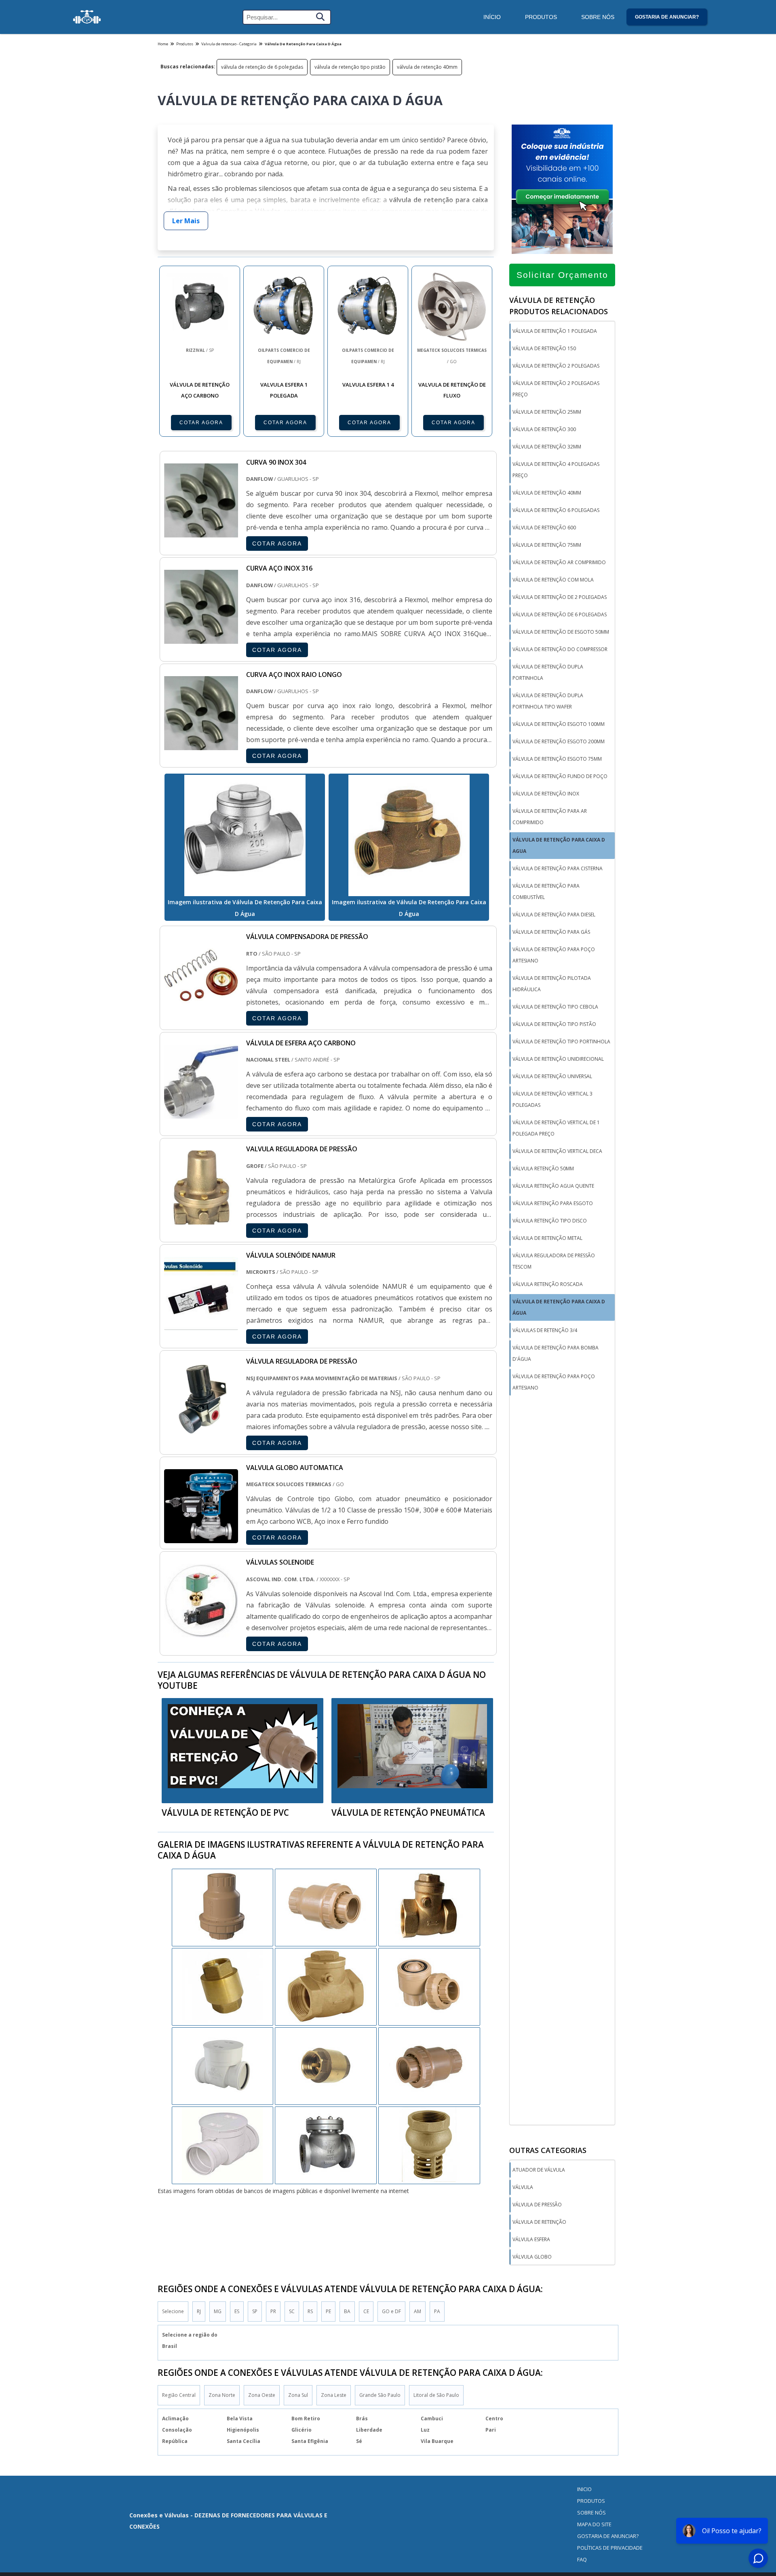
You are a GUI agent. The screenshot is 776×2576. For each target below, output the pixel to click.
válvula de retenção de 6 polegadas (262, 67)
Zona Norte (222, 2395)
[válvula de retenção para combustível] (429, 1986)
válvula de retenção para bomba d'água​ (556, 1353)
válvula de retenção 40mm (427, 67)
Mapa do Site (594, 2524)
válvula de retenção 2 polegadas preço (556, 389)
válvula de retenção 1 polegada (555, 331)
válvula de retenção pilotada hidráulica (552, 984)
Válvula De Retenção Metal (547, 1238)
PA (437, 2311)
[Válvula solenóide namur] (201, 1325)
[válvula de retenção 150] (326, 2065)
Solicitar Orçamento (562, 275)
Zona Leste (334, 2395)
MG (218, 2311)
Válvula (523, 2187)
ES (237, 2311)
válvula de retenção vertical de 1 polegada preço (556, 1128)
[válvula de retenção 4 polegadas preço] (223, 1986)
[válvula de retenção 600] (326, 1986)
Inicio (584, 2489)
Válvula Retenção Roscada (548, 1284)
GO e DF (391, 2311)
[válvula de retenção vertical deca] (223, 2065)
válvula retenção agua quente (553, 1186)
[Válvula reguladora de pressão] (201, 1431)
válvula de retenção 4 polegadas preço (556, 470)
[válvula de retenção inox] (429, 2065)
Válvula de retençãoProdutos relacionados (559, 306)
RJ (199, 2311)
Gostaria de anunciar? (667, 17)
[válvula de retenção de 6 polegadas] (326, 1907)
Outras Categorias (548, 2150)
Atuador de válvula (539, 2170)
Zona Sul (298, 2395)
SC (292, 2311)
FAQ (582, 2559)
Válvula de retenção (539, 2222)
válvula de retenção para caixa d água (559, 1307)
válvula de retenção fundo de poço (560, 776)
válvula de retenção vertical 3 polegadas (552, 1099)
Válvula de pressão (537, 2205)
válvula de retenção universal (552, 1076)
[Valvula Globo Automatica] (201, 1538)
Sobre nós (591, 2513)
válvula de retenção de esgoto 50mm (561, 632)
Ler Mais (186, 221)
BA (347, 2311)
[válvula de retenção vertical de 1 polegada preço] (223, 2145)
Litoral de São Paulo (436, 2395)
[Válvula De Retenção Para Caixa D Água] (245, 835)
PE (328, 2311)
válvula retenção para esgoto (553, 1203)
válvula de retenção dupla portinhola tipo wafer (548, 701)
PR (273, 2311)
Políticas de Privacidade (610, 2548)
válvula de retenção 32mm (547, 447)
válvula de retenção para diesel (554, 915)
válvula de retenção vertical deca (557, 1151)
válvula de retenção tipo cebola (555, 1007)
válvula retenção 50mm (543, 1169)
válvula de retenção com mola (553, 580)
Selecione (173, 2311)
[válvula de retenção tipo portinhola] (429, 1907)
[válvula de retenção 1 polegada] (429, 2145)
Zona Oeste (262, 2395)
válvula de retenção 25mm (547, 412)
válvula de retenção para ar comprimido (550, 817)
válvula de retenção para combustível (546, 891)
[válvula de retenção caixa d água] (223, 1907)
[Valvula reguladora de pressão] (201, 1219)
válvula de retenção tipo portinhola (561, 1042)
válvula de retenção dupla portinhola (548, 672)
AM (418, 2311)
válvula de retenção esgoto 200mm (559, 741)
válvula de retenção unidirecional (558, 1059)
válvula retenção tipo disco (550, 1221)
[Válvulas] (87, 17)
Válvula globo (532, 2257)
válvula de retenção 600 (544, 528)
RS (310, 2311)
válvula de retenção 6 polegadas (556, 510)
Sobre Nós (598, 17)
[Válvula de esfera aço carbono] (201, 1113)
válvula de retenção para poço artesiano (554, 955)
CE (366, 2311)
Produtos (541, 17)
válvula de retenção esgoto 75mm (557, 759)
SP (255, 2311)
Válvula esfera (531, 2239)
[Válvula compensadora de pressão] (201, 1007)
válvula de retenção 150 (544, 348)
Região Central (179, 2395)
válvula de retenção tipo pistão (350, 67)
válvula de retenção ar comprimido (559, 562)
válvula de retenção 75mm (547, 545)
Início (492, 17)
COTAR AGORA (201, 423)
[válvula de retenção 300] (326, 2145)
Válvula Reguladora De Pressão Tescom (554, 1261)
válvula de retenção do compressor (560, 649)
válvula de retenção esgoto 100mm (559, 724)
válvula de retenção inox (546, 794)
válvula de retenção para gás (551, 932)
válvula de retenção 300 (544, 429)
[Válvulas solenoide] (201, 1632)
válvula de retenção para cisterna (558, 868)
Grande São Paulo (380, 2395)
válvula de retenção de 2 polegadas (560, 597)
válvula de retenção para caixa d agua (559, 845)
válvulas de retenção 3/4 (545, 1330)
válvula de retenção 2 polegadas (556, 366)
